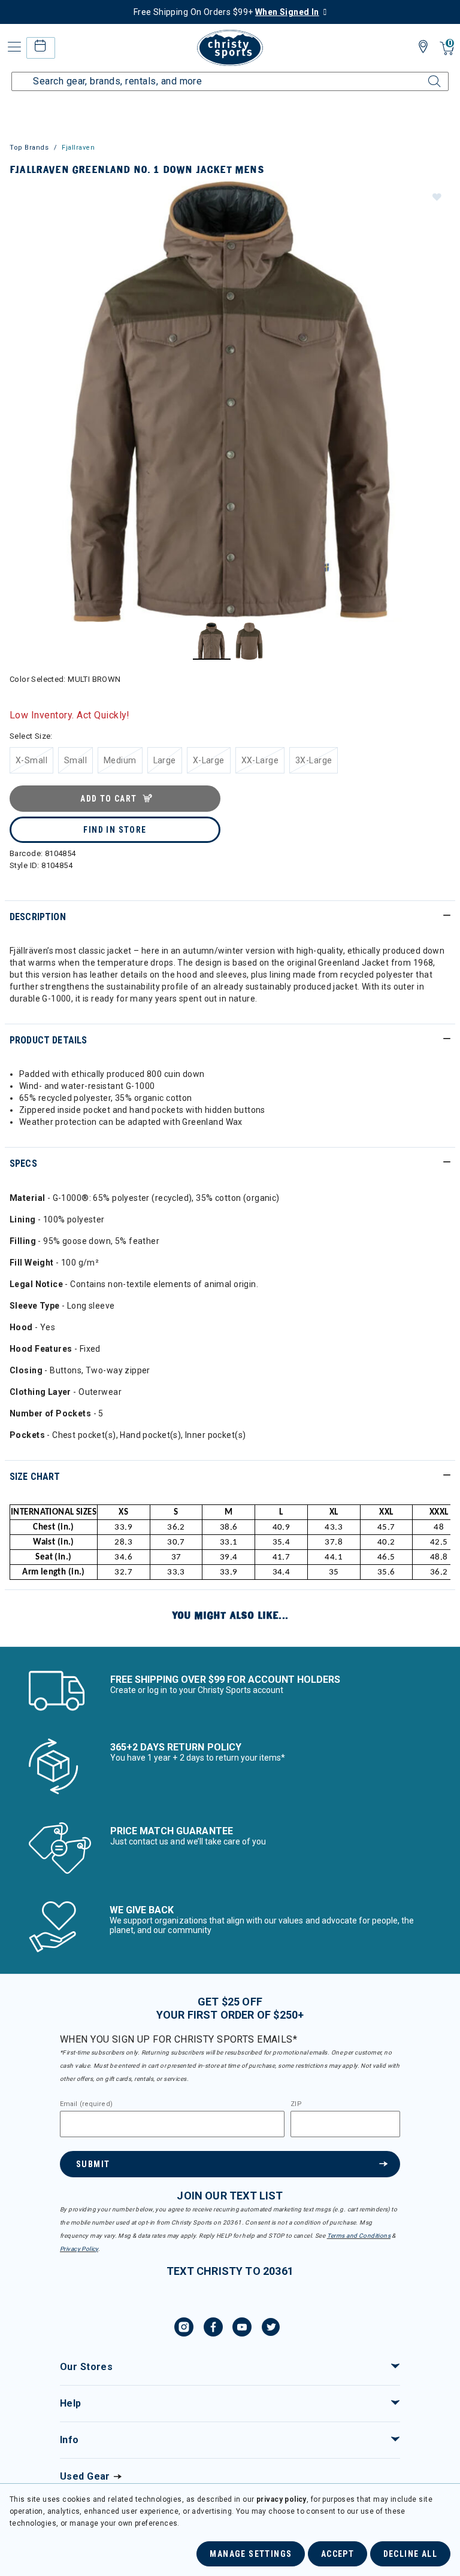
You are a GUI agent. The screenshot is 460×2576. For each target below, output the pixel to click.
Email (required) (86, 2104)
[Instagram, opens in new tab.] (184, 2329)
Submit (93, 2164)
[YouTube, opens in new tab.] (242, 2329)
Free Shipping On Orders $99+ (226, 12)
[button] (436, 196)
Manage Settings (251, 2554)
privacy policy (282, 2499)
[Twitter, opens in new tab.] (271, 2329)
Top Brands (29, 148)
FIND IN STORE (115, 830)
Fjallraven (78, 148)
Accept (338, 2554)
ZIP (296, 2104)
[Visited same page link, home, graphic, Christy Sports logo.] (230, 48)
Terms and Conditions (359, 2236)
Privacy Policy (79, 2249)
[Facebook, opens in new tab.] (213, 2329)
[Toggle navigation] (13, 47)
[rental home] (40, 48)
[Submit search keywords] (421, 74)
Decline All (410, 2554)
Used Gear (85, 2476)
